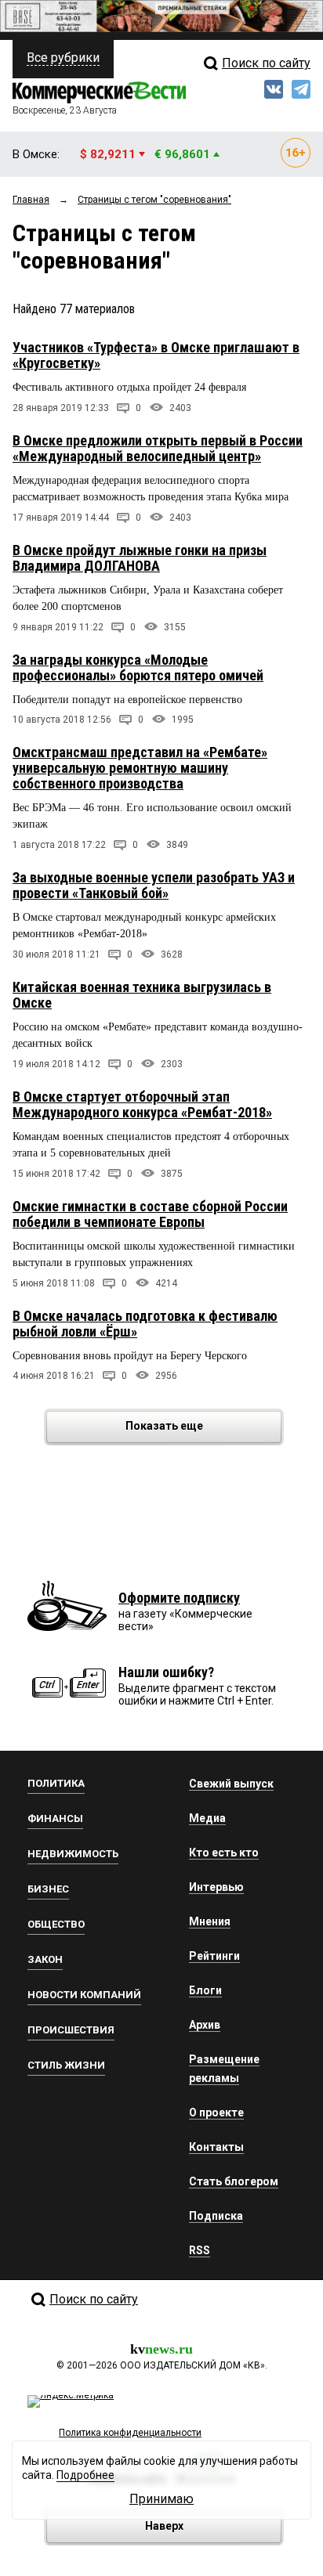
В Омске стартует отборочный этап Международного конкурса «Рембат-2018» (142, 1104)
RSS (200, 2250)
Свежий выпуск (231, 1784)
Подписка (216, 2216)
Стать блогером (234, 2181)
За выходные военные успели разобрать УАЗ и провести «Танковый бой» (154, 885)
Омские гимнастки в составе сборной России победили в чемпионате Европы (150, 1214)
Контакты (216, 2147)
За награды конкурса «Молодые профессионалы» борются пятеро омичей (138, 667)
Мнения (210, 1921)
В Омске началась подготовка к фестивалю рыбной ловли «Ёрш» (145, 1324)
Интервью (216, 1887)
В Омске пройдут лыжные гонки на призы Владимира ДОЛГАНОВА (140, 558)
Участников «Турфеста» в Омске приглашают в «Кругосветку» (156, 355)
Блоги (205, 1990)
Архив (205, 2025)
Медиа (207, 1818)
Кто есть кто (224, 1853)
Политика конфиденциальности (130, 2433)
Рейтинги (214, 1956)
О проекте (216, 2112)
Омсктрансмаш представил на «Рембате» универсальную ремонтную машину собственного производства (140, 768)
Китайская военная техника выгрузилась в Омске (142, 995)
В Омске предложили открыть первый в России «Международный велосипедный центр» (158, 448)
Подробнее (85, 2475)
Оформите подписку (179, 1598)
